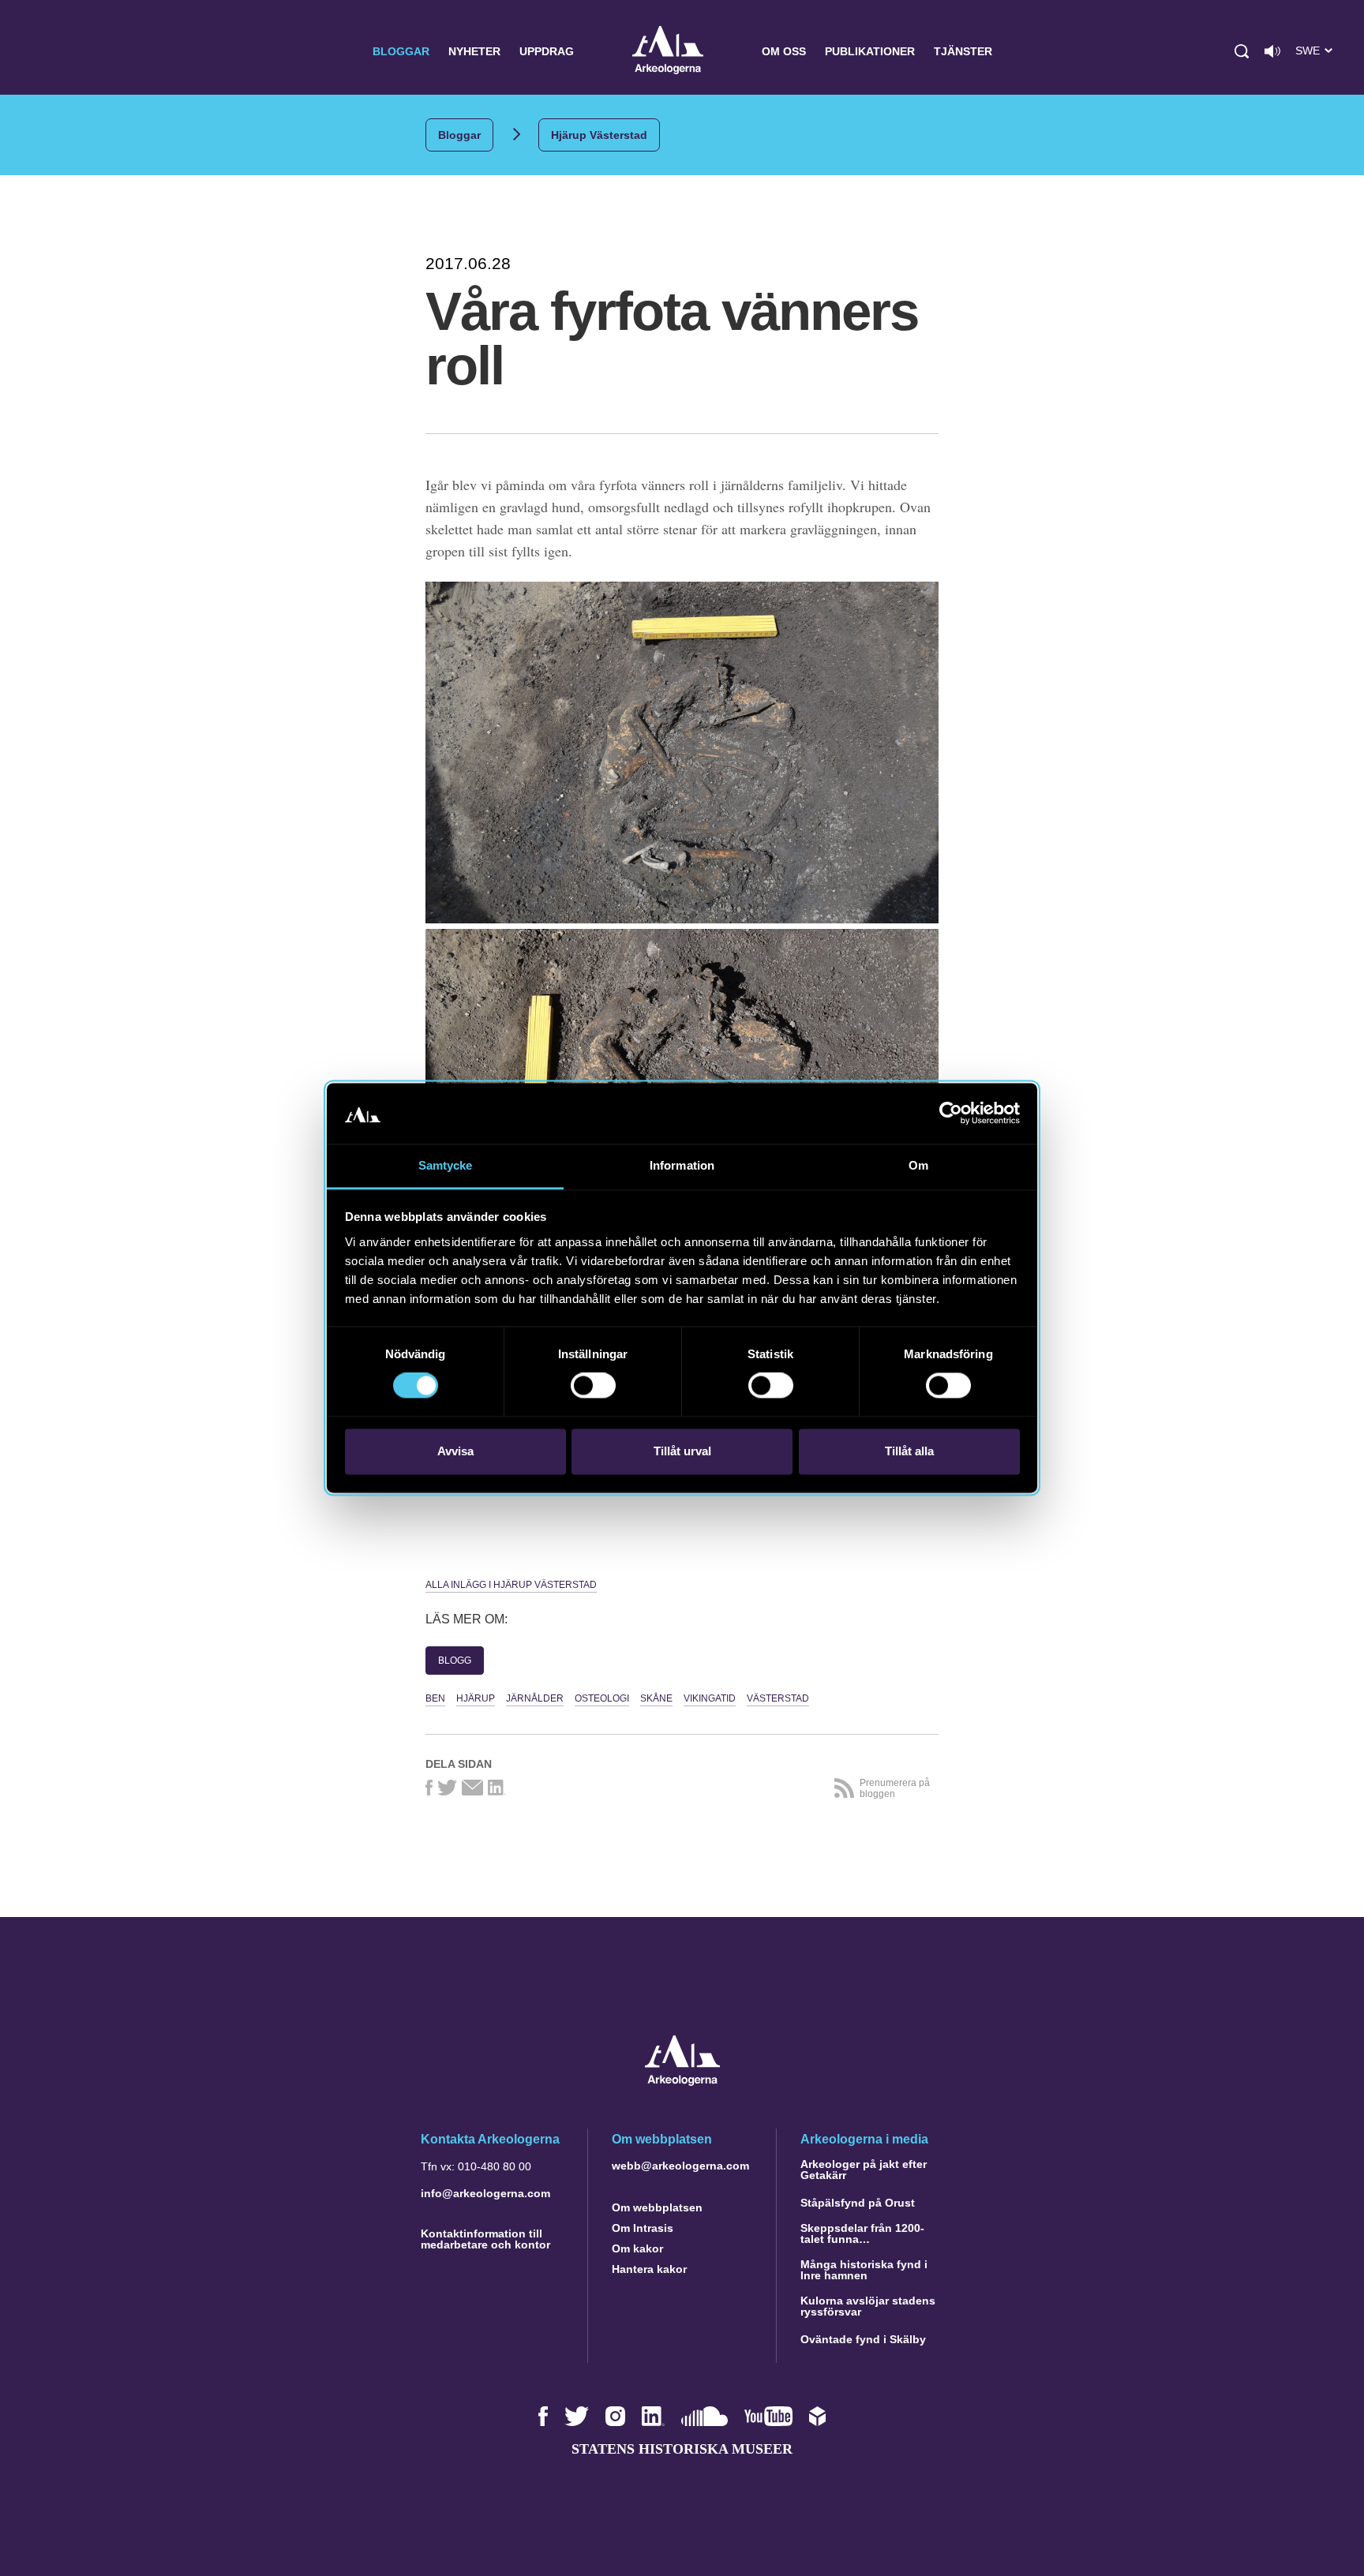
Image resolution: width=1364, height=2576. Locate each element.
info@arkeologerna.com (485, 2193)
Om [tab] (918, 1165)
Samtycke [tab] (446, 1165)
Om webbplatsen (657, 2207)
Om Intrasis (643, 2228)
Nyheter (474, 51)
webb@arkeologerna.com (680, 2166)
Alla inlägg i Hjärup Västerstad (511, 1585)
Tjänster (963, 51)
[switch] (593, 1386)
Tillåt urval (682, 1451)
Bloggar (401, 51)
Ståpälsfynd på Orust (858, 2203)
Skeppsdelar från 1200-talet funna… (862, 2233)
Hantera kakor (649, 2269)
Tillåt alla (909, 1451)
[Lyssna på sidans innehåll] (1272, 51)
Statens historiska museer (682, 2449)
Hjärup (476, 1698)
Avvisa (455, 1451)
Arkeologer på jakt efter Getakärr (864, 2170)
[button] (1242, 51)
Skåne (656, 1698)
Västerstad (778, 1698)
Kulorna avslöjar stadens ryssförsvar (868, 2306)
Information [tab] (682, 1165)
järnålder (535, 1698)
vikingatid (710, 1698)
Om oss (784, 51)
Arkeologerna (668, 52)
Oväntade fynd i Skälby (863, 2339)
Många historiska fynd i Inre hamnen (864, 2270)
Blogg (455, 1661)
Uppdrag (547, 51)
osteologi (602, 1698)
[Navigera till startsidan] (682, 2082)
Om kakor (637, 2248)
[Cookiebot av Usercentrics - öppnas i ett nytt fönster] (951, 1114)
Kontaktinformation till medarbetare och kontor (485, 2239)
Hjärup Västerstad (599, 135)
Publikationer (870, 51)
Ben (435, 1698)
